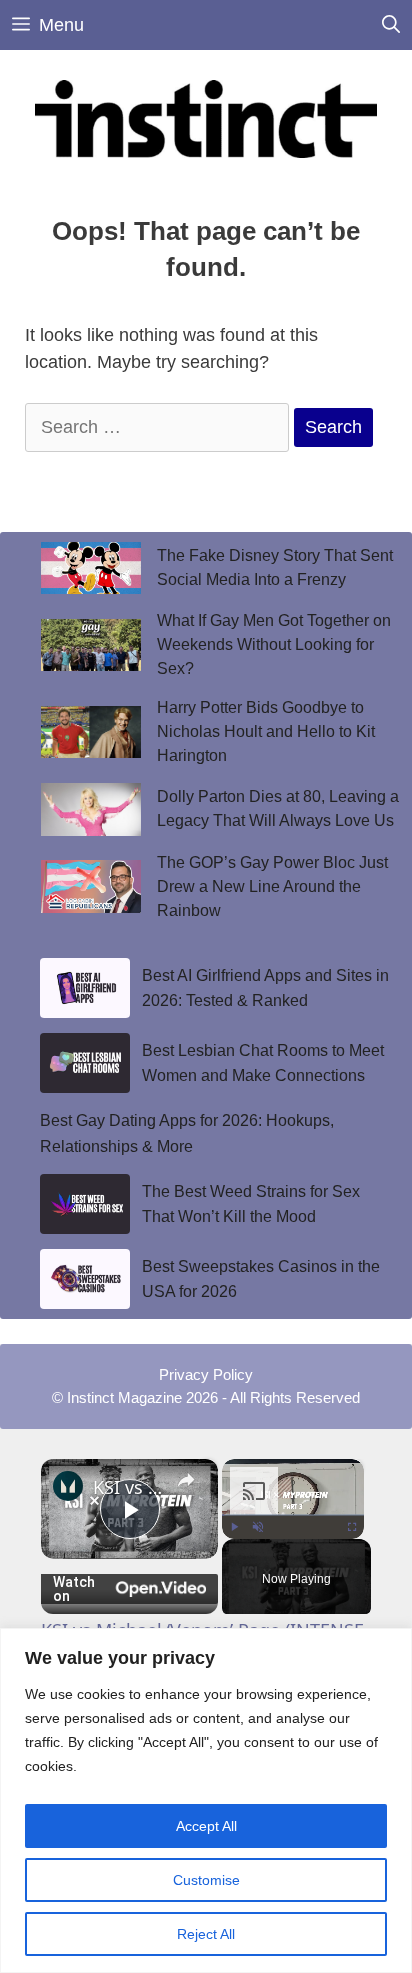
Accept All (206, 1826)
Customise (206, 1880)
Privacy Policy (206, 1374)
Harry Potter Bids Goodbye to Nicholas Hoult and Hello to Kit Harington (266, 731)
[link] (68, 1486)
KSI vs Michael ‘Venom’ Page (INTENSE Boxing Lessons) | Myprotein (129, 1487)
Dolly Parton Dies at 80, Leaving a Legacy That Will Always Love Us (278, 808)
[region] (206, 1800)
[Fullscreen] (352, 1527)
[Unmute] (258, 1527)
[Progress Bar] (293, 1515)
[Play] (234, 1527)
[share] (186, 1480)
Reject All (206, 1934)
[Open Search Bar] (391, 25)
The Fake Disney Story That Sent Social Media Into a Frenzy (275, 567)
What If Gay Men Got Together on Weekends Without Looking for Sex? (274, 644)
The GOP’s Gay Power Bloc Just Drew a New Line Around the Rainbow (272, 886)
